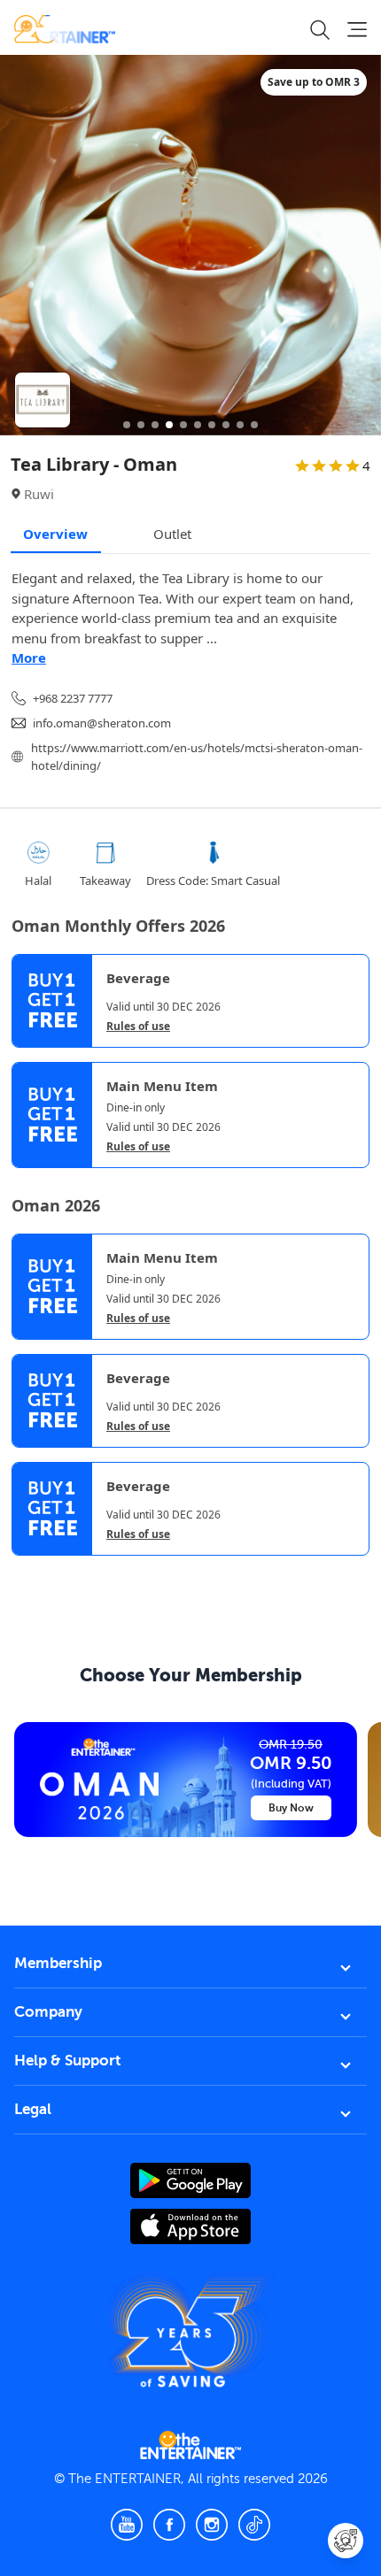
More (29, 657)
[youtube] (127, 2525)
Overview (55, 534)
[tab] (25, 1571)
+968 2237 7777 (73, 698)
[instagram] (212, 2525)
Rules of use (138, 1027)
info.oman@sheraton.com (102, 723)
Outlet (172, 534)
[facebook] (169, 2525)
